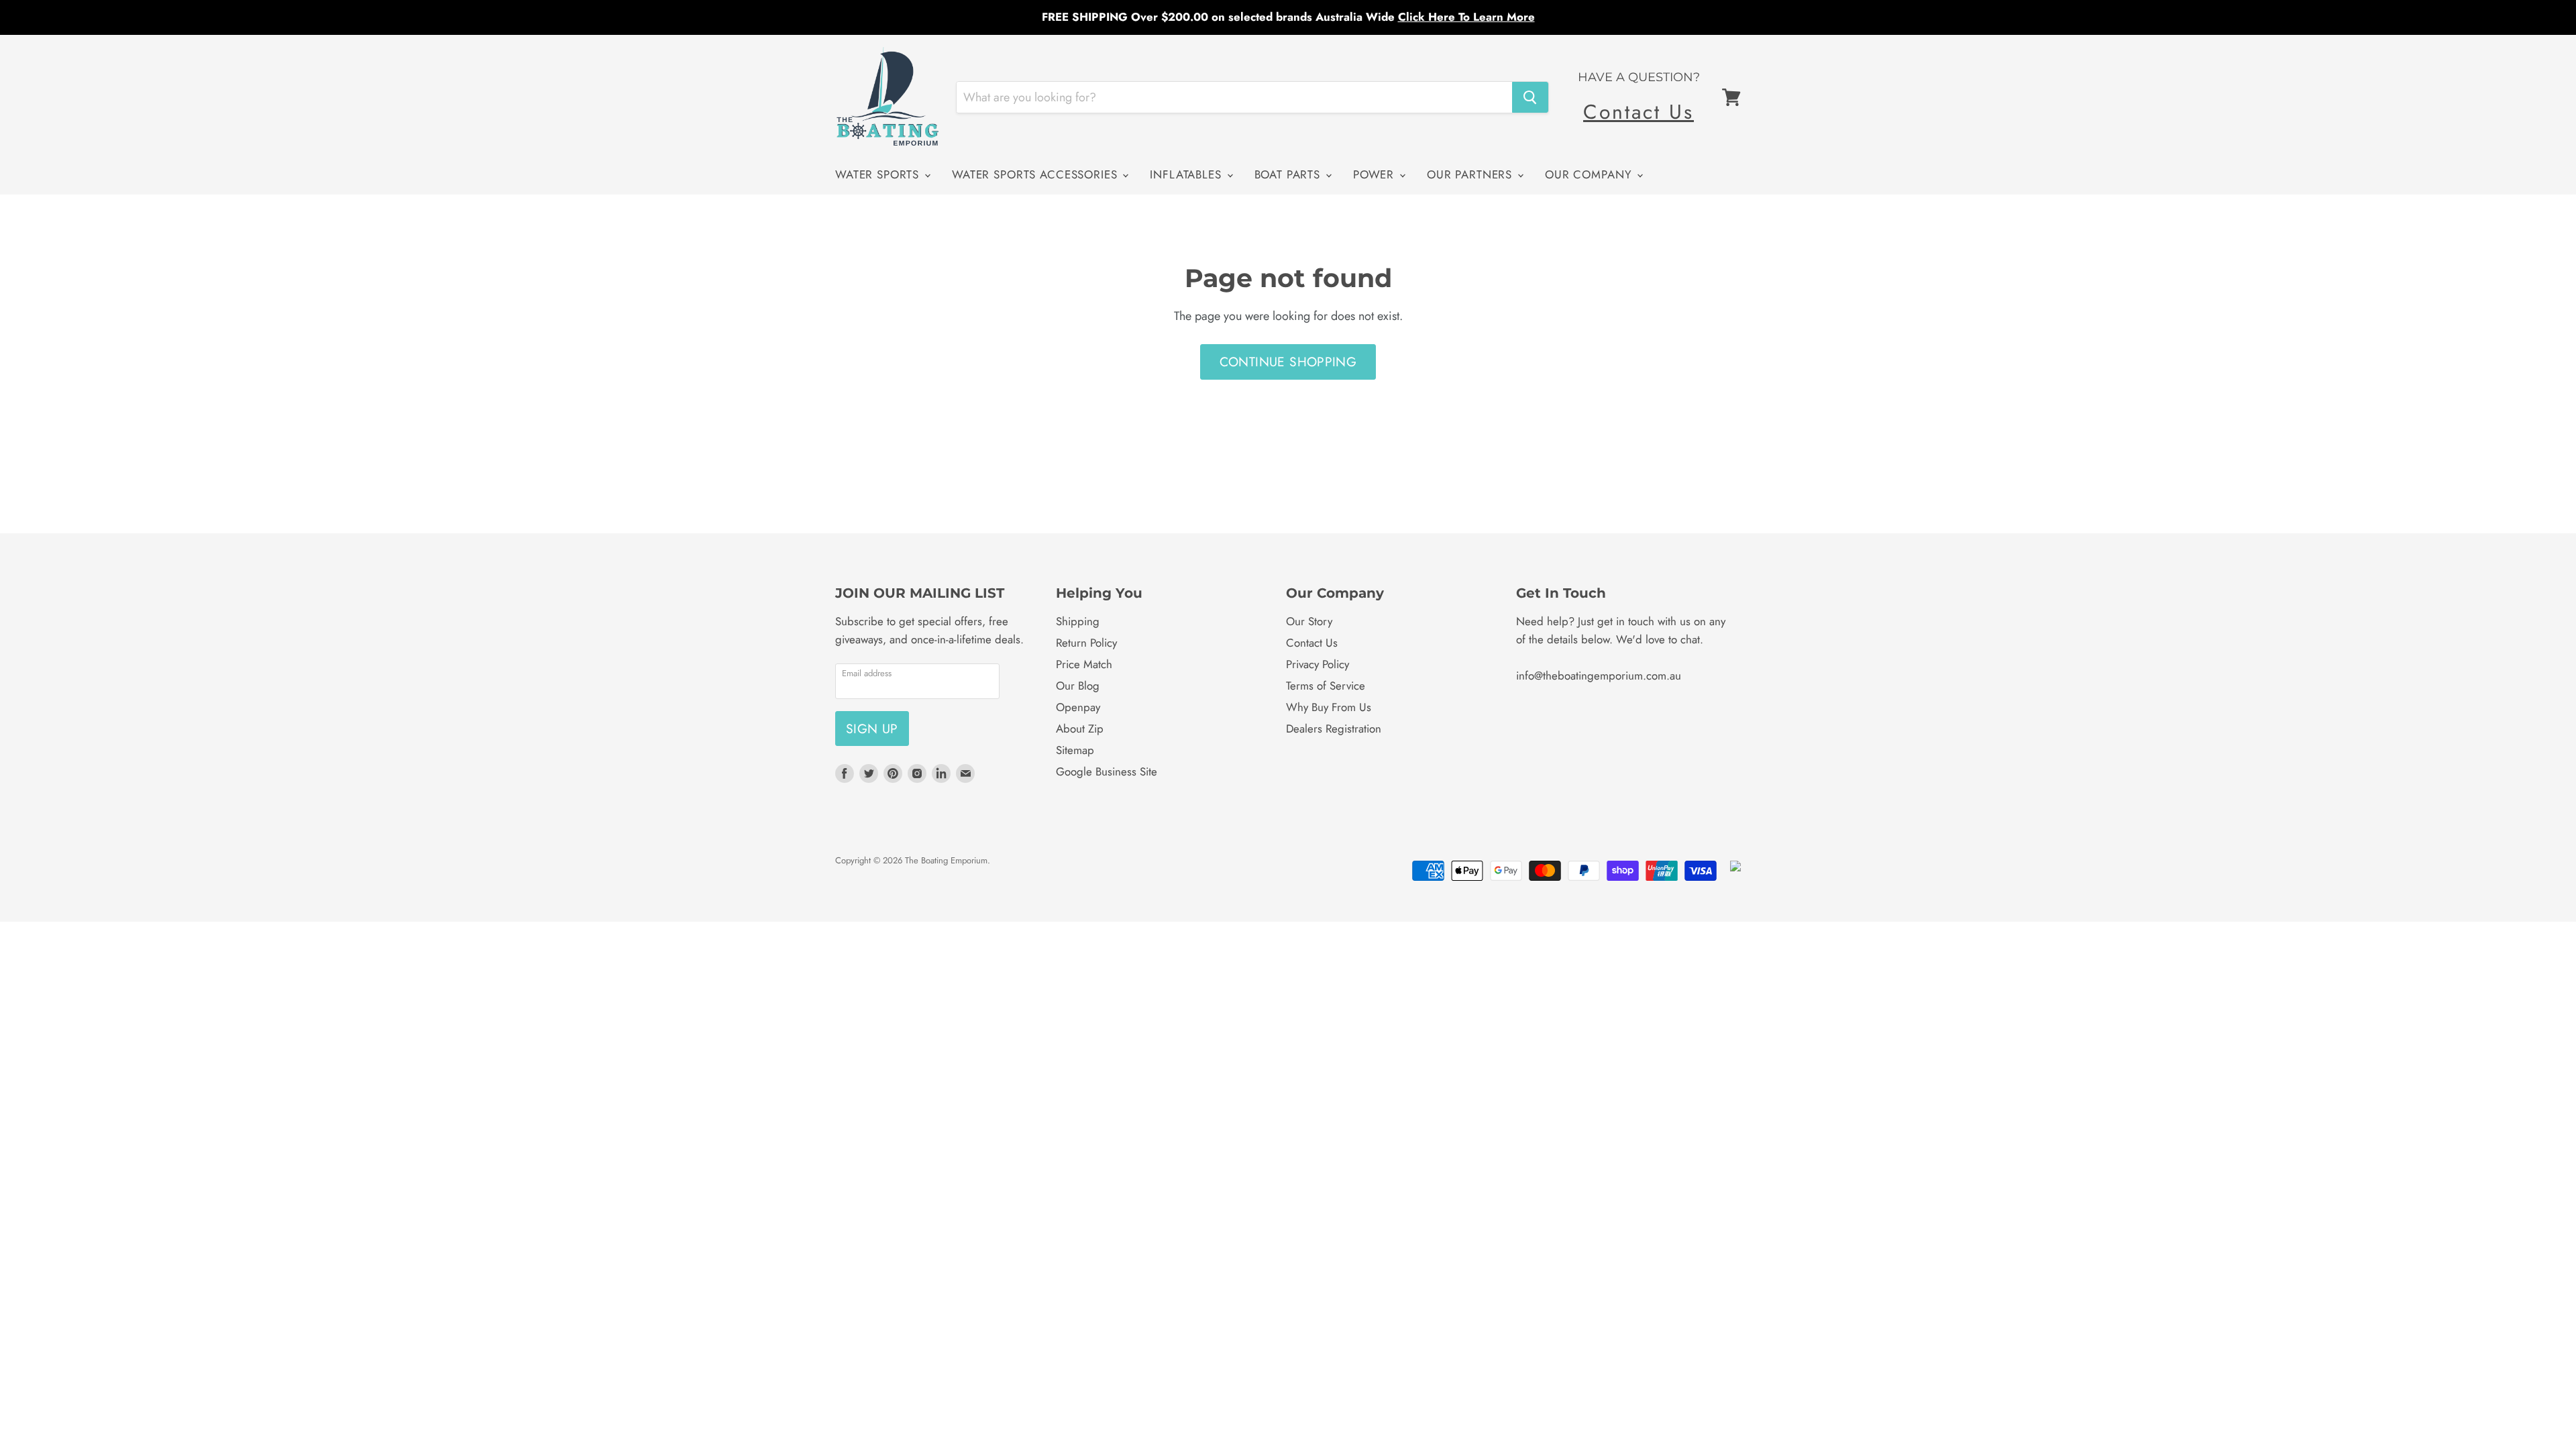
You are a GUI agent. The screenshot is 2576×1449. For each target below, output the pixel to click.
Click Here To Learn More (1466, 17)
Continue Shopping (1288, 362)
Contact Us (1639, 112)
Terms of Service (1326, 686)
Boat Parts (1289, 174)
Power (1376, 174)
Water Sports (879, 174)
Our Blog (1078, 686)
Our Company (1590, 174)
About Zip (1080, 729)
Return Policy (1086, 643)
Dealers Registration (1334, 729)
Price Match (1084, 664)
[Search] (1530, 97)
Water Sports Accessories (1036, 174)
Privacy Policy (1318, 664)
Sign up (872, 729)
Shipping (1078, 621)
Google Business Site (1107, 771)
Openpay (1078, 707)
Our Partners (1471, 174)
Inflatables (1187, 174)
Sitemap (1075, 750)
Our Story (1309, 621)
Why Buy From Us (1329, 707)
